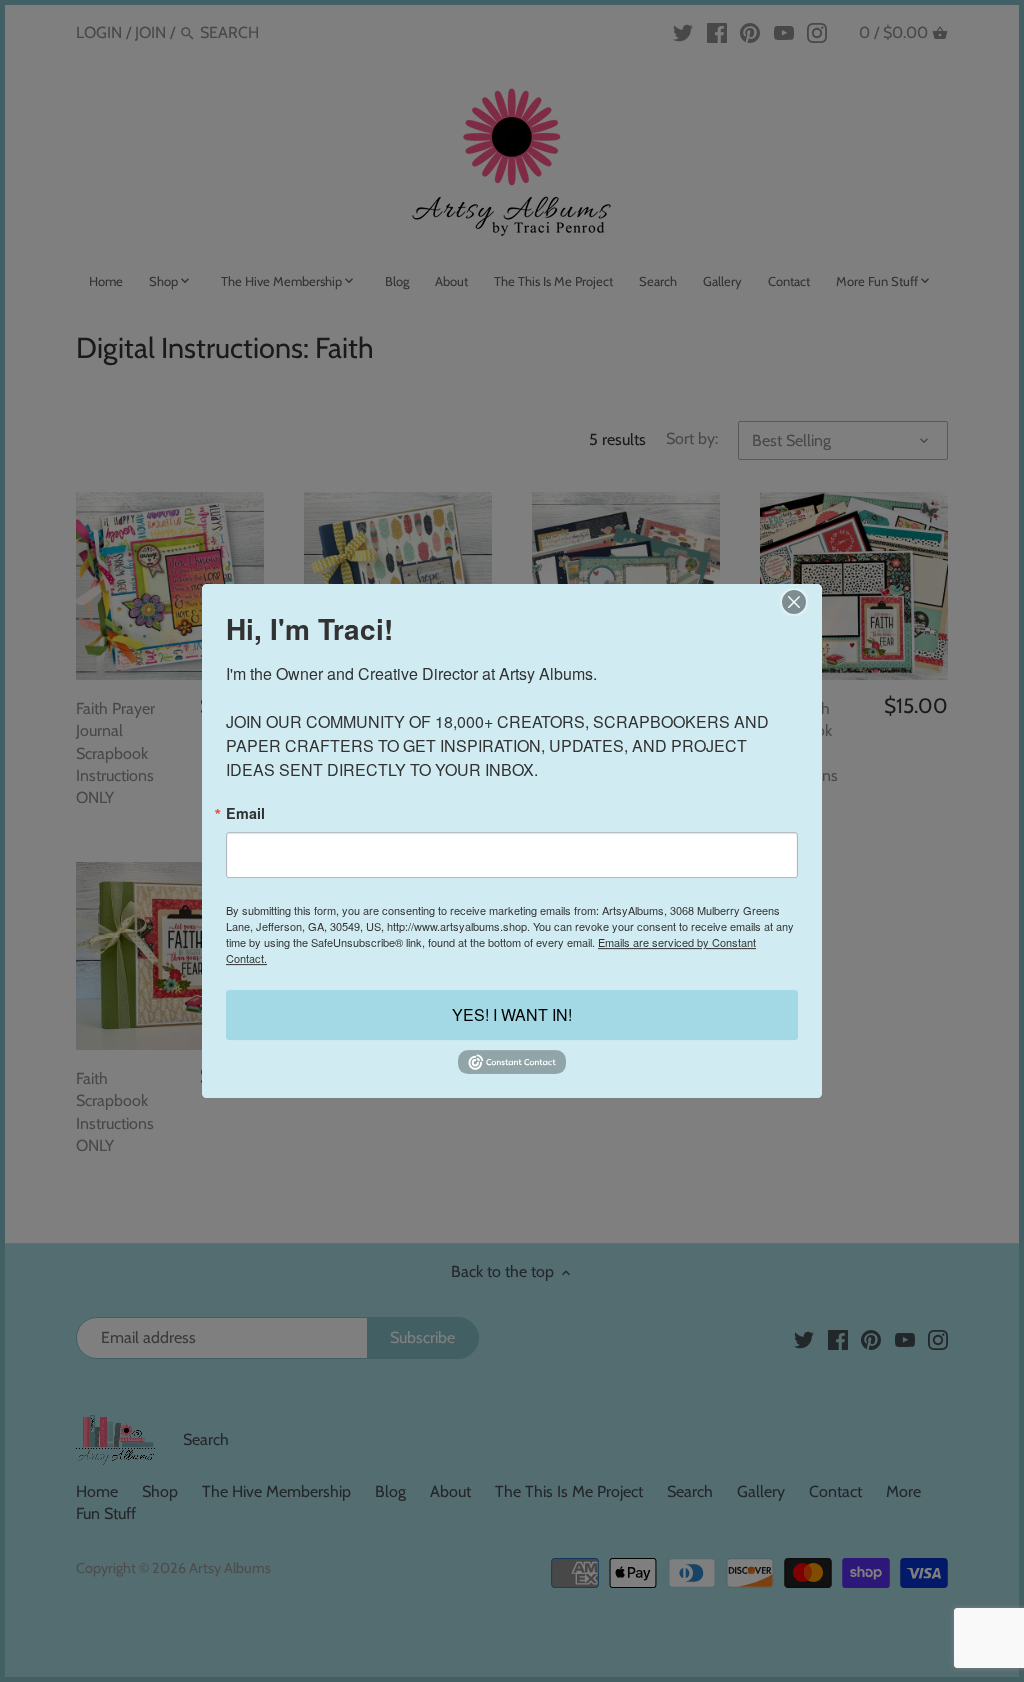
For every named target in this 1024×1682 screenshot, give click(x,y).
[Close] (793, 602)
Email (245, 813)
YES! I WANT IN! (512, 1015)
